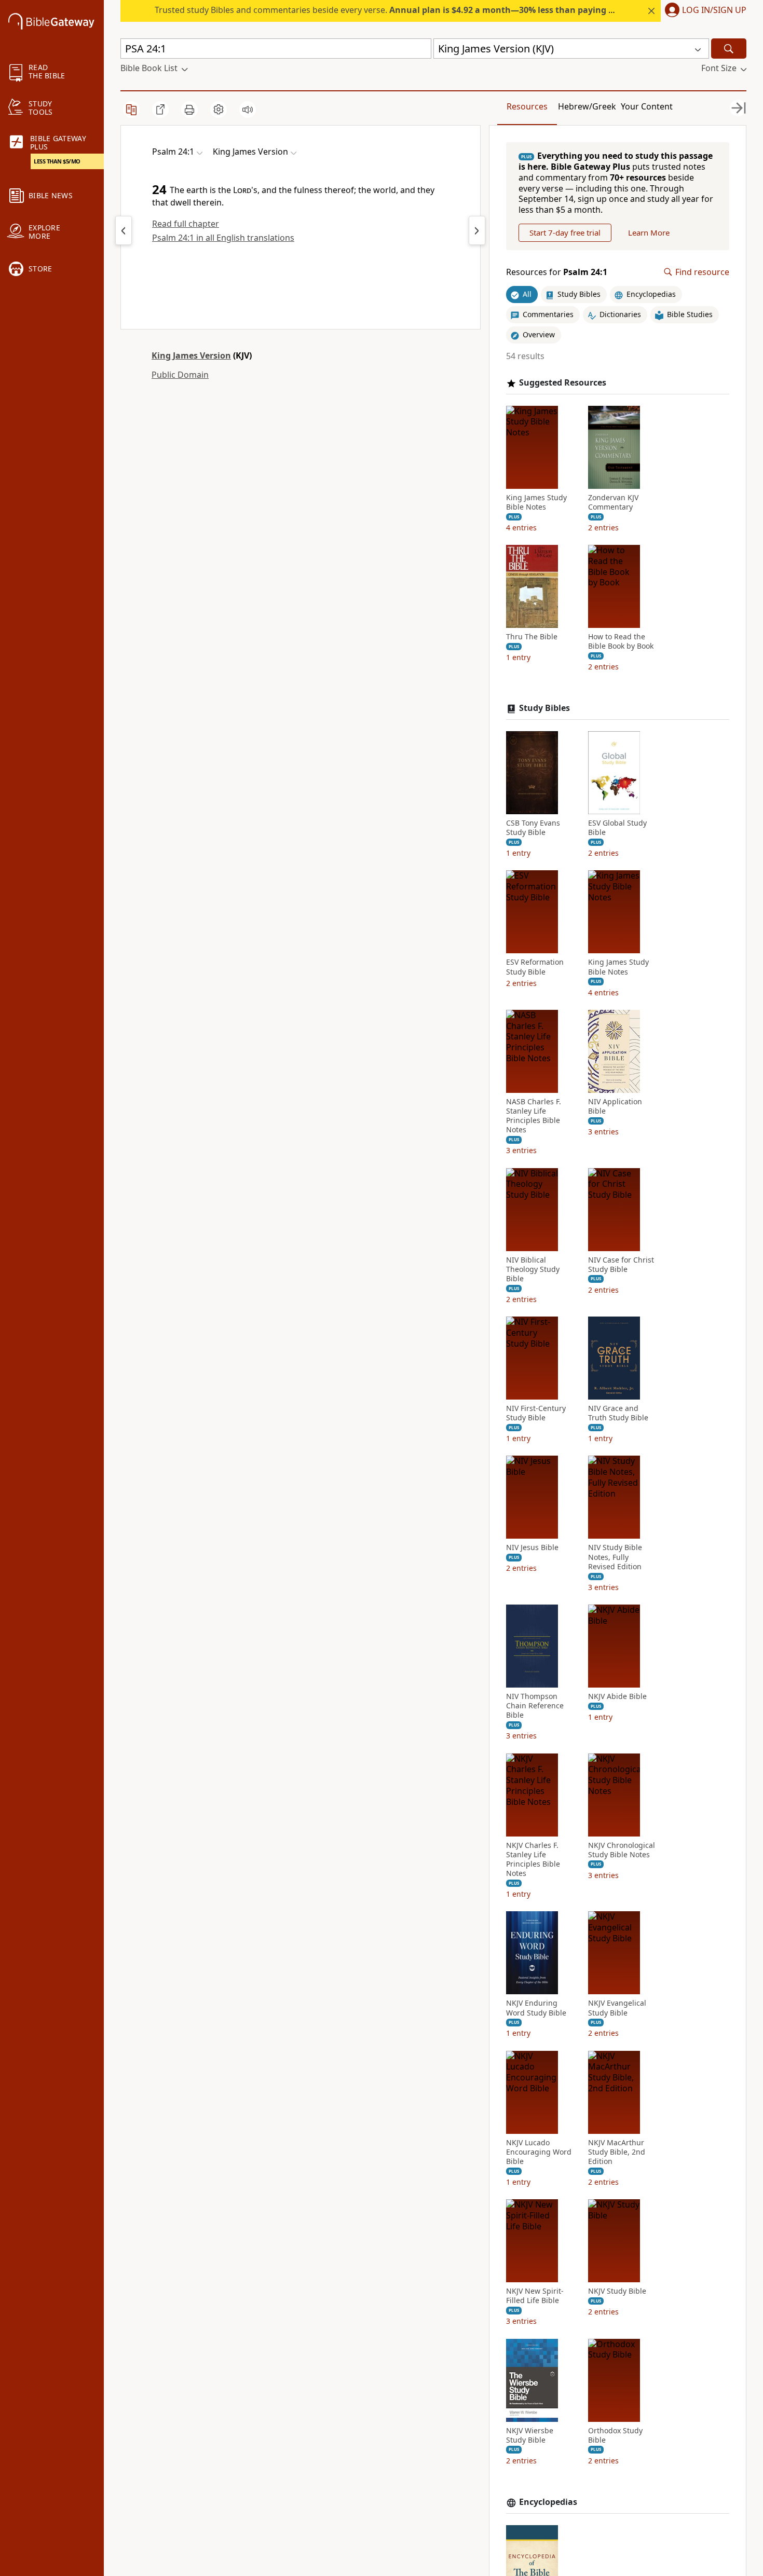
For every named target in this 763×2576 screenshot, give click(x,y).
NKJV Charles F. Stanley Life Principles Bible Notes (533, 1860)
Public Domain (180, 375)
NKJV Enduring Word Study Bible (536, 2008)
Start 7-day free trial (565, 232)
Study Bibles (544, 708)
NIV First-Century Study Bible (536, 1413)
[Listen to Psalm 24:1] (248, 109)
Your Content (647, 106)
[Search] (729, 49)
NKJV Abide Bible (617, 1696)
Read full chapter (186, 224)
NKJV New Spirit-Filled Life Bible (535, 2296)
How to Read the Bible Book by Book (621, 641)
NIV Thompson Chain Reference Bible (535, 1706)
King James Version (191, 355)
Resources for (557, 272)
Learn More (649, 232)
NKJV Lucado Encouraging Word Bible (539, 2152)
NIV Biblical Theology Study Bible (533, 1269)
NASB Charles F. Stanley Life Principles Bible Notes (534, 1116)
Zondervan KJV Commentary (613, 502)
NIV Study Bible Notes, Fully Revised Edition (615, 1557)
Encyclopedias (548, 2502)
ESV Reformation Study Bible (535, 967)
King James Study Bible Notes (536, 502)
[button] (704, 11)
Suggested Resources (563, 383)
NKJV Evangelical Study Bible (617, 2008)
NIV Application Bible (615, 1106)
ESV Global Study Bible (617, 828)
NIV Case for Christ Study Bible (621, 1265)
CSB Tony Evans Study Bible (533, 828)
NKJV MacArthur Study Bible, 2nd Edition (617, 2152)
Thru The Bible (532, 637)
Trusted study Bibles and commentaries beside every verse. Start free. (421, 10)
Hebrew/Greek (587, 106)
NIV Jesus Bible (532, 1547)
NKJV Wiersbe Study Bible (530, 2435)
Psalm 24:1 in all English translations (223, 238)
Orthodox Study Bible (615, 2435)
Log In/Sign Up (714, 10)
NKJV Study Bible (617, 2291)
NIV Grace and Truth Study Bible (618, 1413)
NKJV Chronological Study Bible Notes (622, 1850)
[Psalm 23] (124, 230)
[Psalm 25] (477, 230)
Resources (527, 106)
